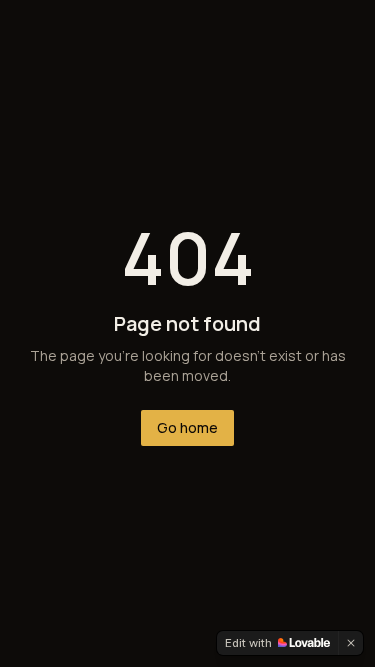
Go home (187, 427)
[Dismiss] (351, 643)
